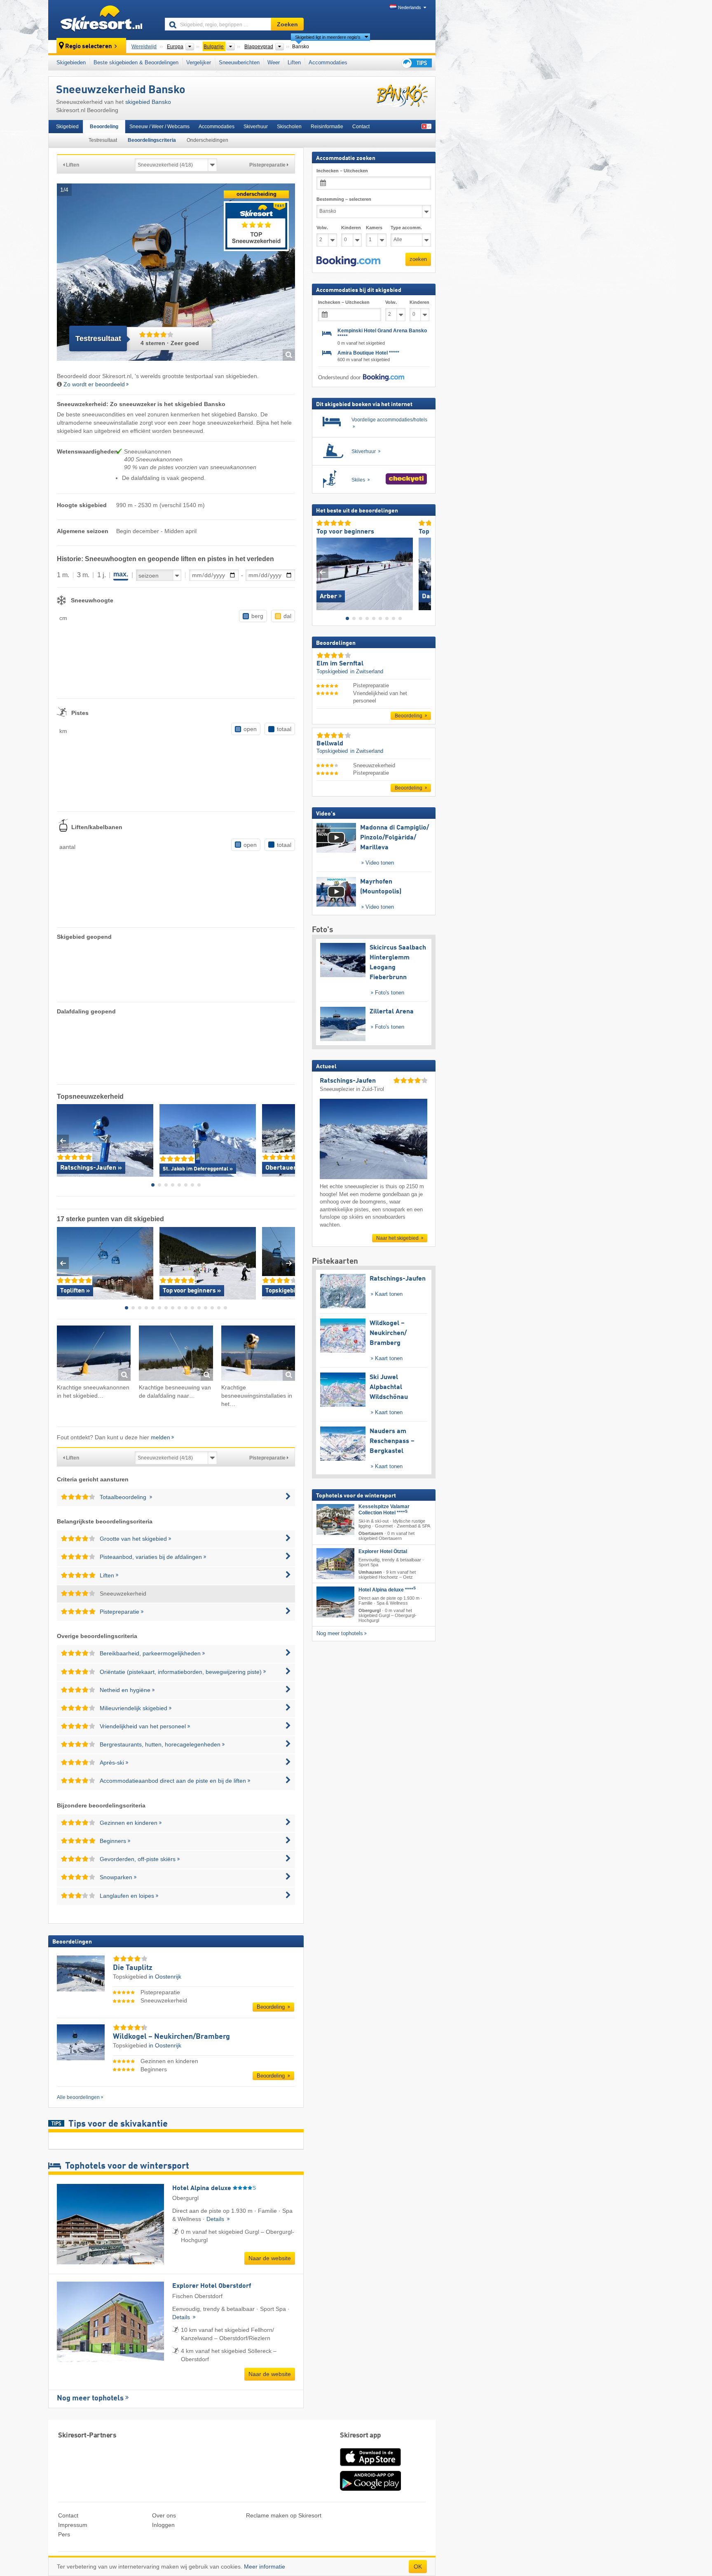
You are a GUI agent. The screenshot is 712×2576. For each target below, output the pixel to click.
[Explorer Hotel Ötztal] (335, 1563)
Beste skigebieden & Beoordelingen (136, 62)
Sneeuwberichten (239, 62)
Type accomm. (406, 228)
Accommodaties (328, 62)
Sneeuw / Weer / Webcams (159, 127)
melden (160, 1437)
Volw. (322, 228)
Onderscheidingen (207, 140)
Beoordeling (104, 127)
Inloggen (163, 2525)
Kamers (374, 228)
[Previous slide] (63, 1141)
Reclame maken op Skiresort (284, 2515)
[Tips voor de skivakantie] (416, 63)
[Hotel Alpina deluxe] (335, 1602)
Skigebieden (71, 62)
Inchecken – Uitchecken (342, 171)
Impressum (73, 2525)
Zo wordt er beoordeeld (94, 384)
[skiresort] (103, 20)
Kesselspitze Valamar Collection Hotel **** (384, 1510)
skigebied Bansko (148, 102)
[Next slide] (289, 1141)
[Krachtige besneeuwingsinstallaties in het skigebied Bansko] (258, 1355)
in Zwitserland (367, 671)
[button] (348, 261)
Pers (64, 2534)
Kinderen (351, 228)
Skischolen (289, 127)
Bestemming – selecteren (344, 199)
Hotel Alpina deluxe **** (387, 1590)
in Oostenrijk (165, 1977)
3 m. (83, 575)
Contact (361, 127)
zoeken (418, 259)
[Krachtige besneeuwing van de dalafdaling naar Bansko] (176, 1355)
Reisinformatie (327, 127)
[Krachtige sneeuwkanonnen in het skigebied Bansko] (94, 1355)
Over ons (164, 2515)
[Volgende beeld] (425, 572)
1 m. (63, 575)
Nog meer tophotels (90, 2398)
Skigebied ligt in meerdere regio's (328, 37)
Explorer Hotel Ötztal (383, 1551)
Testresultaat (103, 140)
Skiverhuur (256, 127)
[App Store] (370, 2467)
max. (121, 574)
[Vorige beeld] (322, 572)
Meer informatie (265, 2567)
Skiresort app (361, 2436)
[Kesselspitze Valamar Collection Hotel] (335, 1520)
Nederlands (410, 7)
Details (216, 2219)
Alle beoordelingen (78, 2097)
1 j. (102, 575)
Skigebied (67, 127)
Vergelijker (199, 62)
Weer (274, 62)
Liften (294, 62)
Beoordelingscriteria (152, 140)
